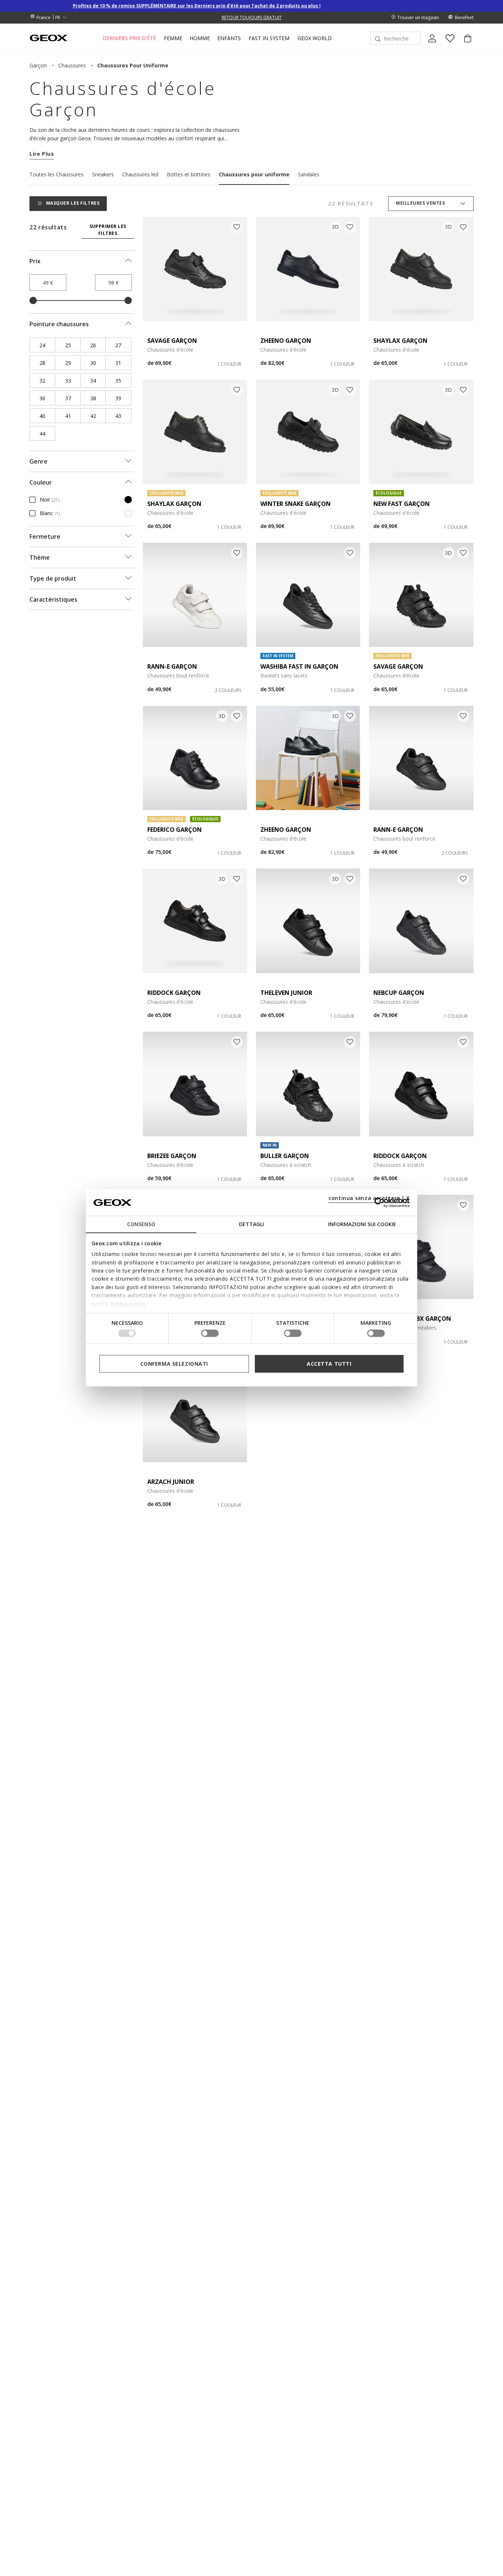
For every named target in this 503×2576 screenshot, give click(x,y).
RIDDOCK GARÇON (174, 993)
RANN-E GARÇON (172, 666)
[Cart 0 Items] (465, 45)
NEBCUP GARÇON (399, 993)
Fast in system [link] (269, 38)
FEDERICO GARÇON (175, 830)
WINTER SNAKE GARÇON (296, 504)
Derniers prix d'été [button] (129, 38)
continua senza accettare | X (369, 1198)
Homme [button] (200, 38)
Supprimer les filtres (108, 230)
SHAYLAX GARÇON (400, 341)
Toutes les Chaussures (57, 174)
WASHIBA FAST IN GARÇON (299, 666)
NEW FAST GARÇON (402, 504)
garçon (38, 65)
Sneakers (103, 174)
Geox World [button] (315, 38)
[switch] (210, 1333)
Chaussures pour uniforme (254, 174)
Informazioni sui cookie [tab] (362, 1224)
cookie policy (128, 1303)
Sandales (309, 174)
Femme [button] (173, 38)
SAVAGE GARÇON (172, 341)
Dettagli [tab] (251, 1224)
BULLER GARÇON (285, 1156)
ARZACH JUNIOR (171, 1482)
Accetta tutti (329, 1364)
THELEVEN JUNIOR (286, 993)
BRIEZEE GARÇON (172, 1156)
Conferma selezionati (174, 1364)
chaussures (72, 65)
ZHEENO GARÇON (286, 341)
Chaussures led (140, 174)
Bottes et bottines (189, 174)
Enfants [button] (229, 38)
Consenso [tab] (141, 1224)
